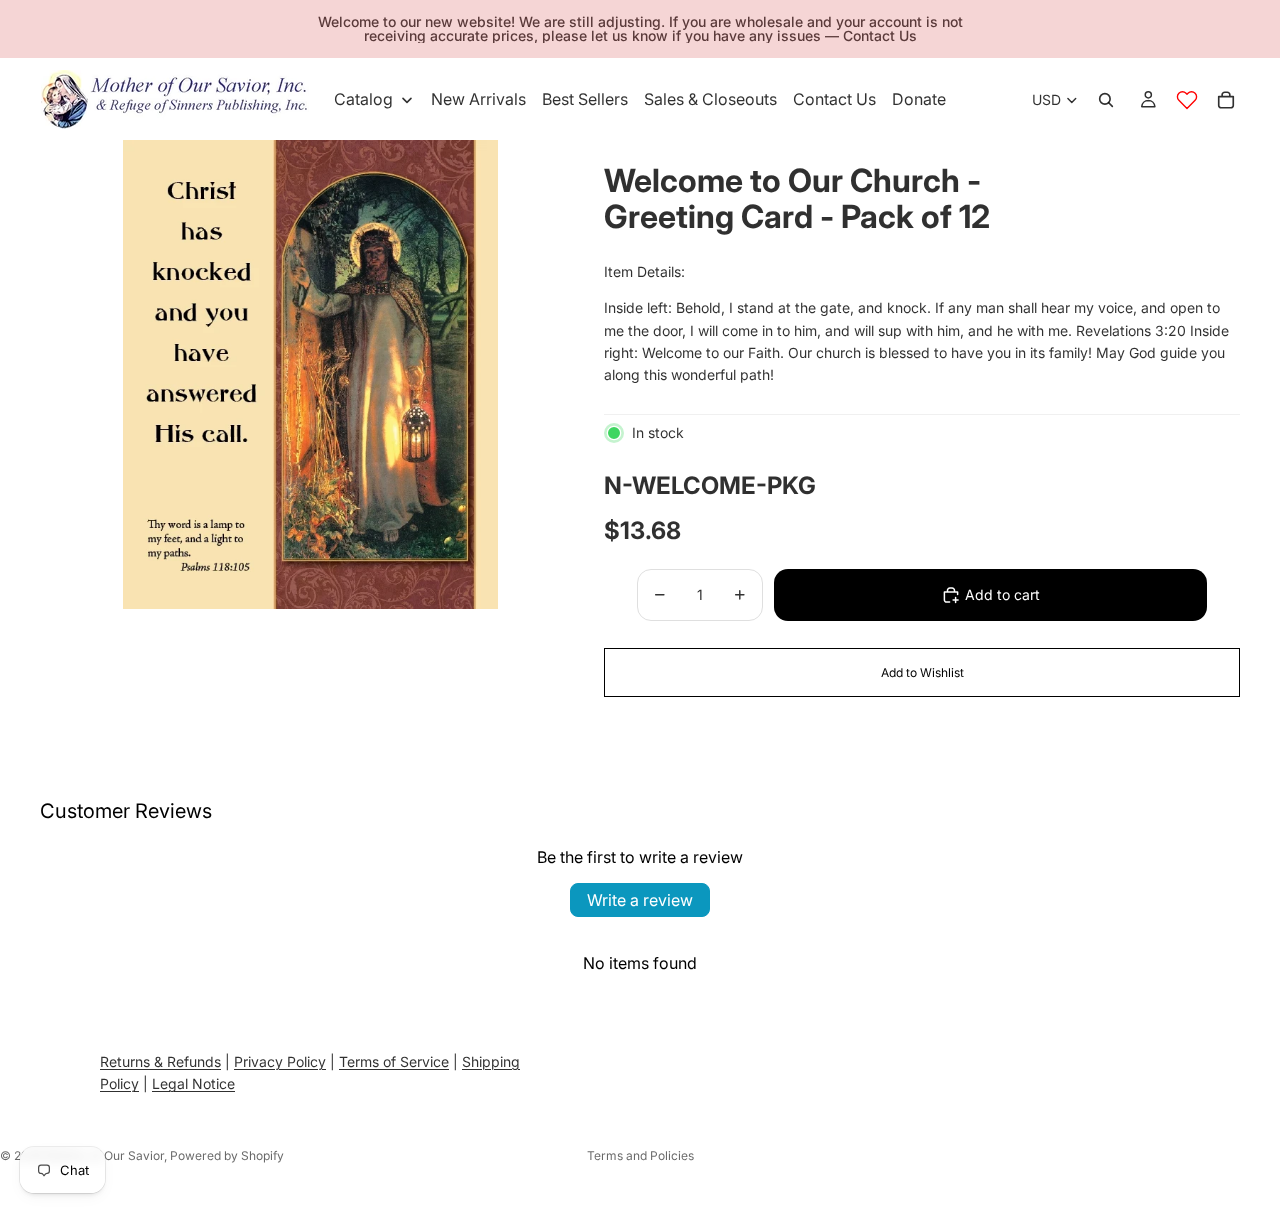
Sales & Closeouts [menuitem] (710, 99)
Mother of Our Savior (105, 1155)
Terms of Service (394, 1061)
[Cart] (1226, 100)
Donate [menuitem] (919, 99)
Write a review (640, 900)
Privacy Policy (280, 1061)
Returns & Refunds (160, 1061)
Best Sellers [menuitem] (585, 99)
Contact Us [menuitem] (834, 99)
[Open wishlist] (1187, 100)
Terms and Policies (640, 1155)
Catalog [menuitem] (363, 99)
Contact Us (880, 35)
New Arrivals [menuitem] (478, 99)
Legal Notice (193, 1083)
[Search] (1106, 100)
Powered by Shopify (227, 1155)
